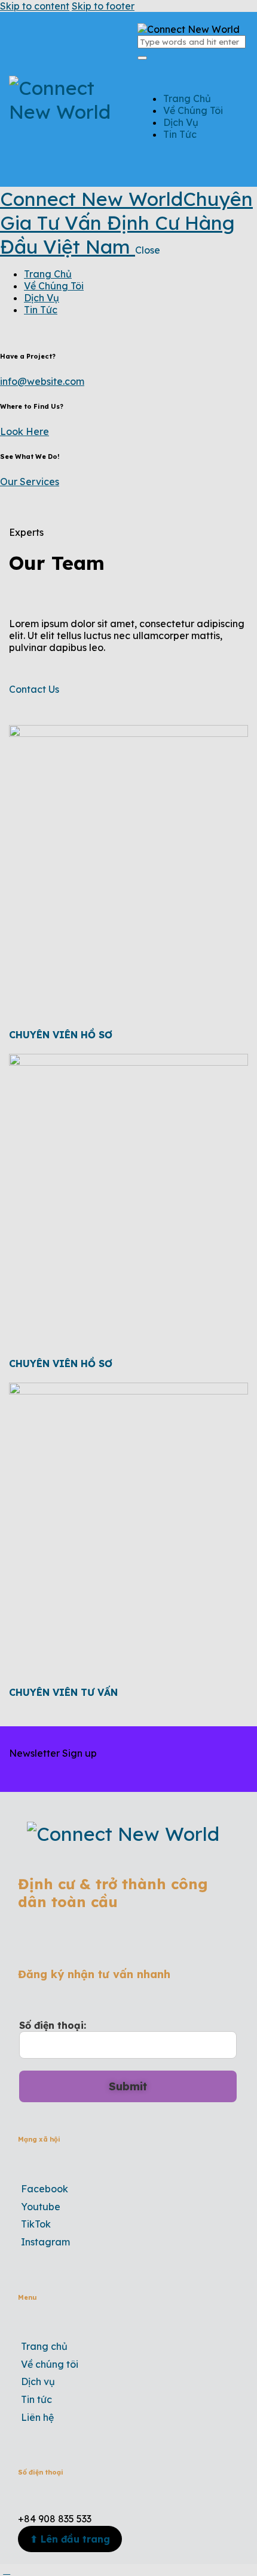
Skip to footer (103, 6)
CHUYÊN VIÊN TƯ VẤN (63, 1692)
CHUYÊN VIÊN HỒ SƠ (61, 1035)
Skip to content (35, 6)
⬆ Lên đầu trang (70, 2539)
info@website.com (42, 381)
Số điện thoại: (53, 2025)
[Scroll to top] (7, 2570)
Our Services (30, 482)
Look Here (25, 431)
